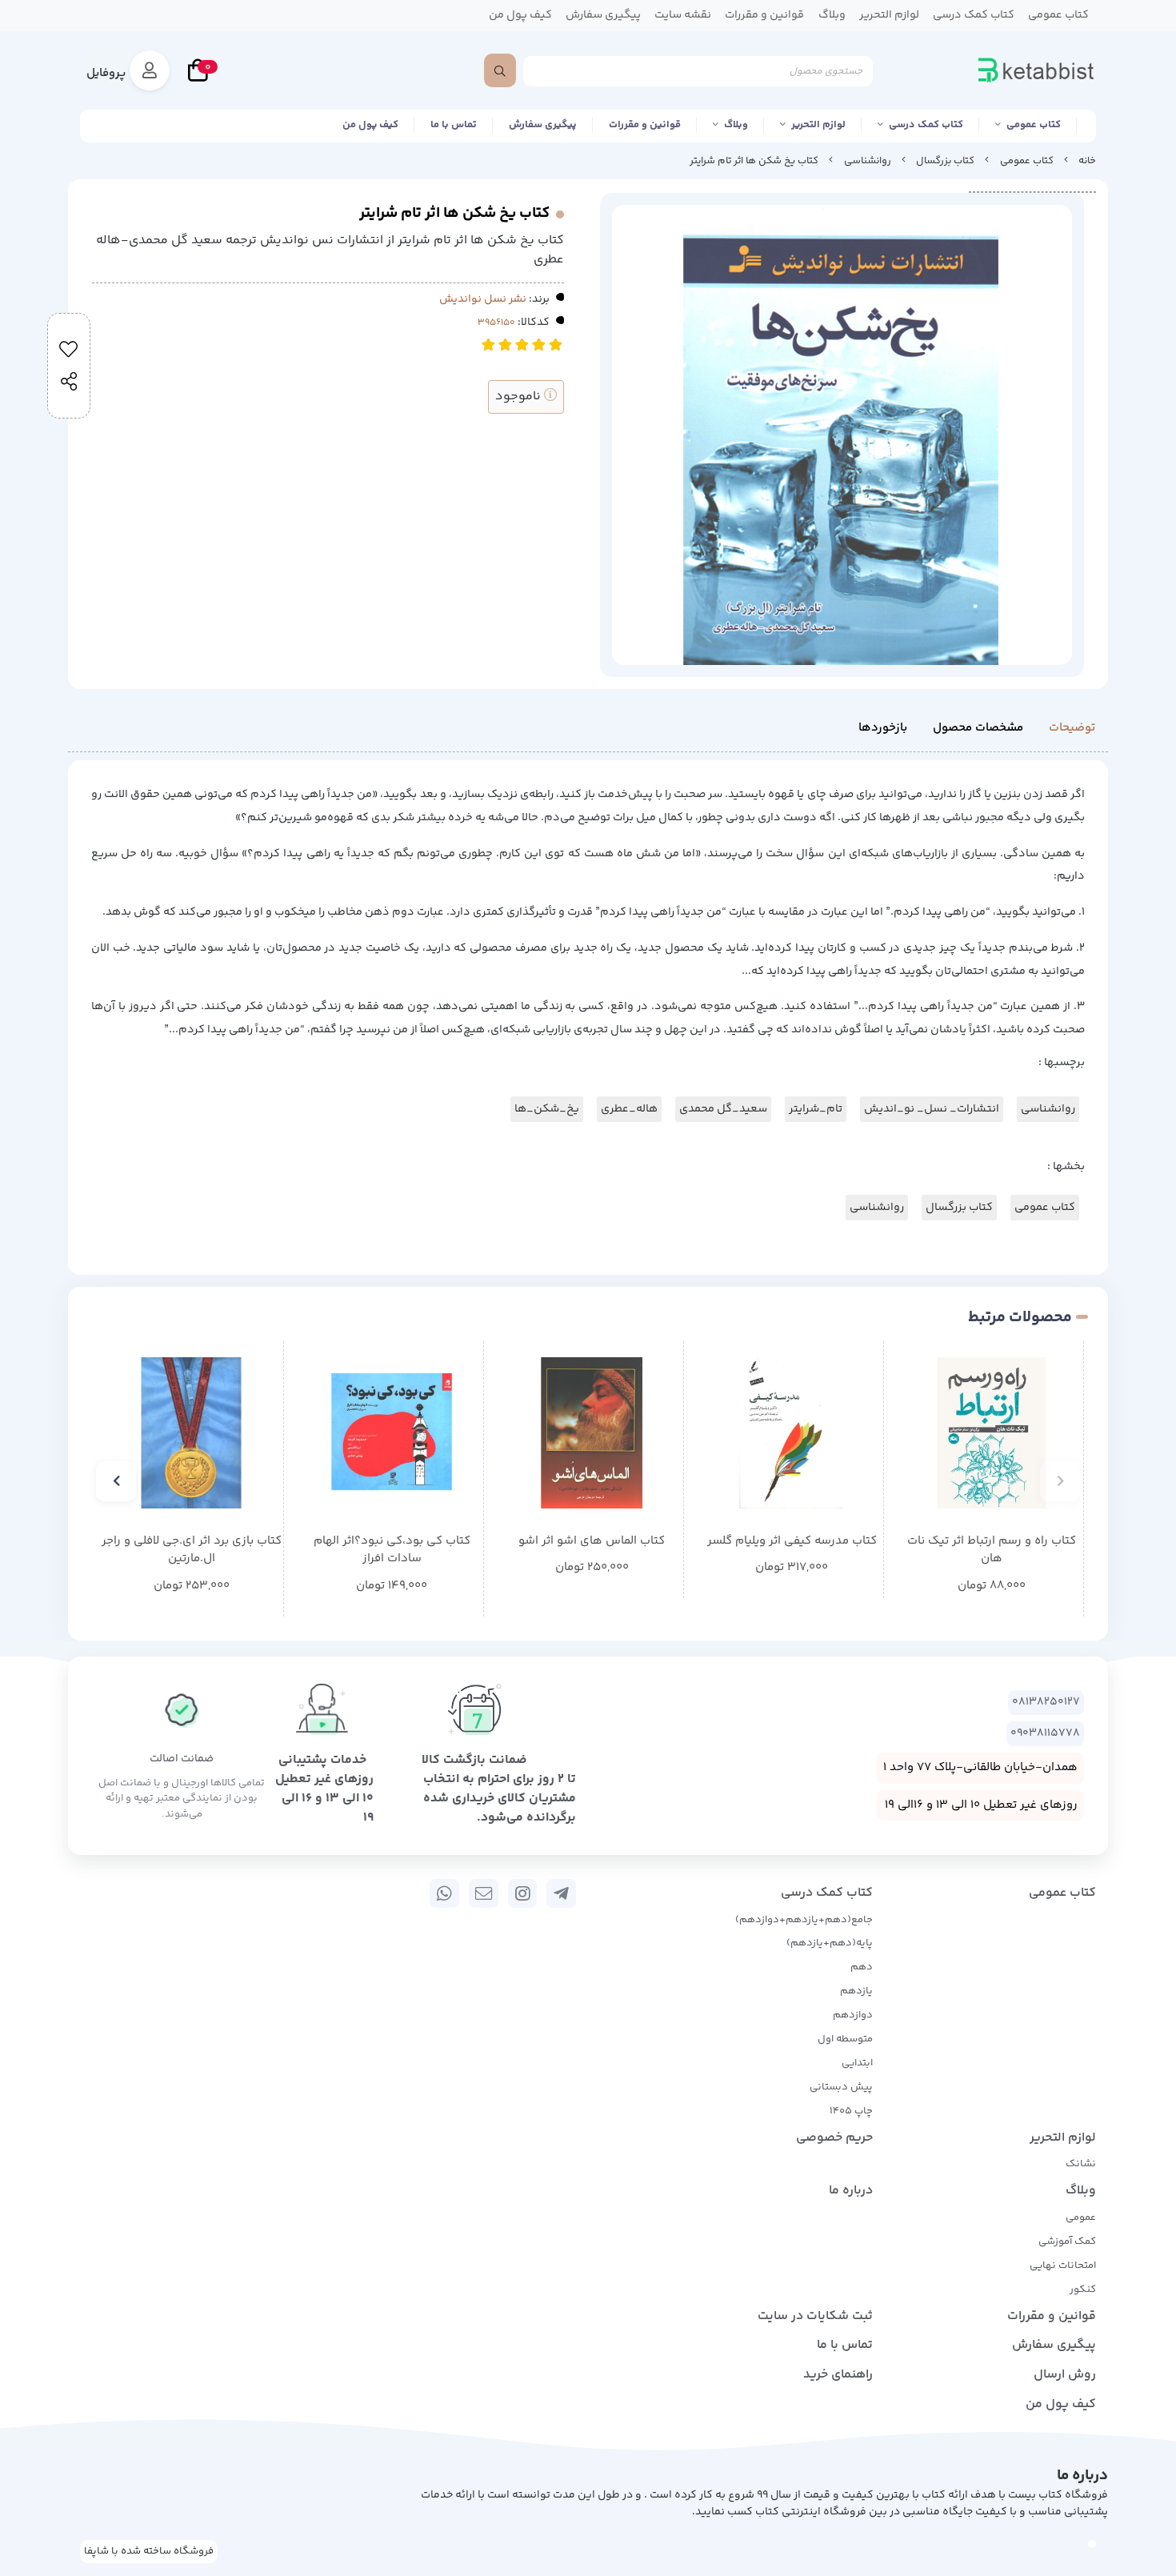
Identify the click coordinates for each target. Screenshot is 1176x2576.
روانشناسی (868, 161)
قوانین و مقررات (645, 125)
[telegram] (561, 1893)
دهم (862, 1967)
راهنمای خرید (838, 2375)
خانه (1087, 161)
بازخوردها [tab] (883, 728)
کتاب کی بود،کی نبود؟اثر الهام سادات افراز (392, 1550)
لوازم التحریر (818, 125)
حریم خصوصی (834, 2138)
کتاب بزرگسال (945, 161)
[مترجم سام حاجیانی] (992, 1433)
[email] (484, 1893)
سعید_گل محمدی (723, 1109)
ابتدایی (857, 2063)
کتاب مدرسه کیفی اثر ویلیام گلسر (792, 1541)
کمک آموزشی (1067, 2241)
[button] (1060, 1481)
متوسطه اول (845, 2039)
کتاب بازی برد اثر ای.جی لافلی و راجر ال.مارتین (192, 1550)
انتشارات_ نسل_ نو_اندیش (932, 1109)
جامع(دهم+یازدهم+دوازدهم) (804, 1920)
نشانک (1081, 2164)
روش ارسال (1065, 2375)
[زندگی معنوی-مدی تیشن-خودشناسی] (592, 1433)
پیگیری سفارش (543, 125)
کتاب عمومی (1034, 125)
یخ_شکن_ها (547, 1109)
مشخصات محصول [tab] (978, 728)
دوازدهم (853, 2015)
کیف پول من (370, 125)
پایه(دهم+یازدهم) (830, 1943)
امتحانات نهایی (1063, 2266)
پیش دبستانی (841, 2087)
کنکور (1083, 2290)
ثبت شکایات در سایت (815, 2316)
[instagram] (523, 1893)
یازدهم (856, 1991)
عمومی (1081, 2217)
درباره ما (851, 2191)
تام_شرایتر (816, 1109)
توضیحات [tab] (1072, 728)
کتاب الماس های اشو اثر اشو (592, 1541)
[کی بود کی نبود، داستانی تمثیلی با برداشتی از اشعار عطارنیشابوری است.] (392, 1433)
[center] (500, 70)
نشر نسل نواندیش (483, 299)
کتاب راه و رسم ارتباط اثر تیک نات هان (992, 1550)
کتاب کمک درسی (926, 125)
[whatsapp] (444, 1893)
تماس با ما (454, 125)
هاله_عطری (629, 1109)
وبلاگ (736, 125)
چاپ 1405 (851, 2111)
